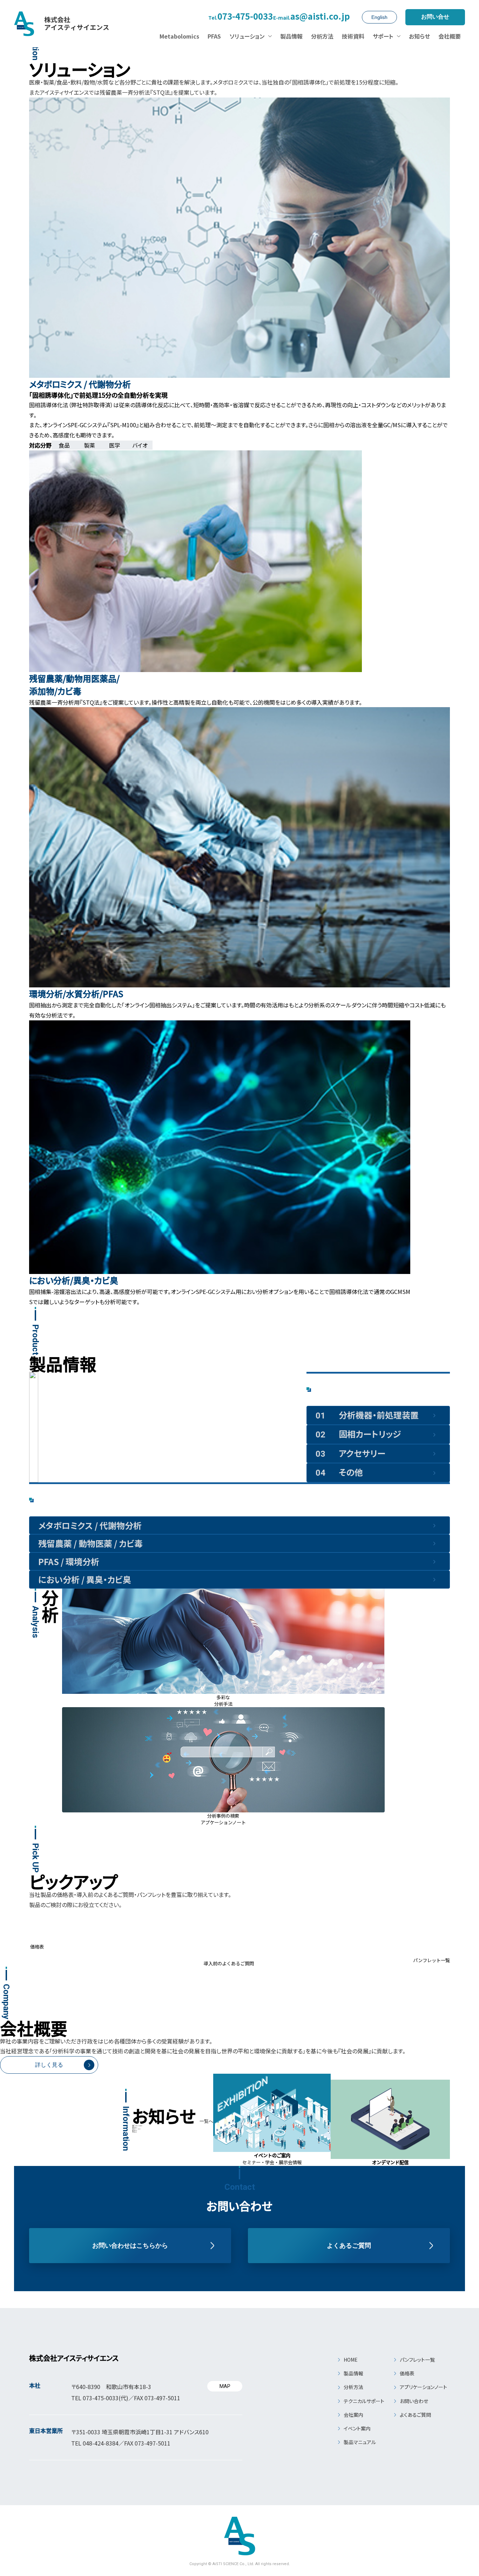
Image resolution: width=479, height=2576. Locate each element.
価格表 (407, 2373)
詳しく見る (49, 2065)
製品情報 (353, 2373)
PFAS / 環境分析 (69, 1561)
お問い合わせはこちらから (130, 2246)
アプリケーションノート (423, 2387)
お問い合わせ (414, 2401)
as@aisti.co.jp (312, 17)
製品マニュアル (360, 2442)
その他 (339, 1472)
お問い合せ (435, 17)
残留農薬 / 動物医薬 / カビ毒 (90, 1543)
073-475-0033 (241, 17)
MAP (225, 2386)
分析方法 (353, 2387)
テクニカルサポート (364, 2401)
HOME (351, 2360)
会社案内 (353, 2415)
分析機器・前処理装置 (367, 1415)
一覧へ (206, 2121)
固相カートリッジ (358, 1434)
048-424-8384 (101, 2443)
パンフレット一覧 (417, 2360)
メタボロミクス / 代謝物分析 (90, 1525)
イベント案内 (357, 2428)
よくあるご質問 (349, 2246)
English (379, 17)
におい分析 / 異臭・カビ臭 (85, 1579)
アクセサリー (350, 1453)
